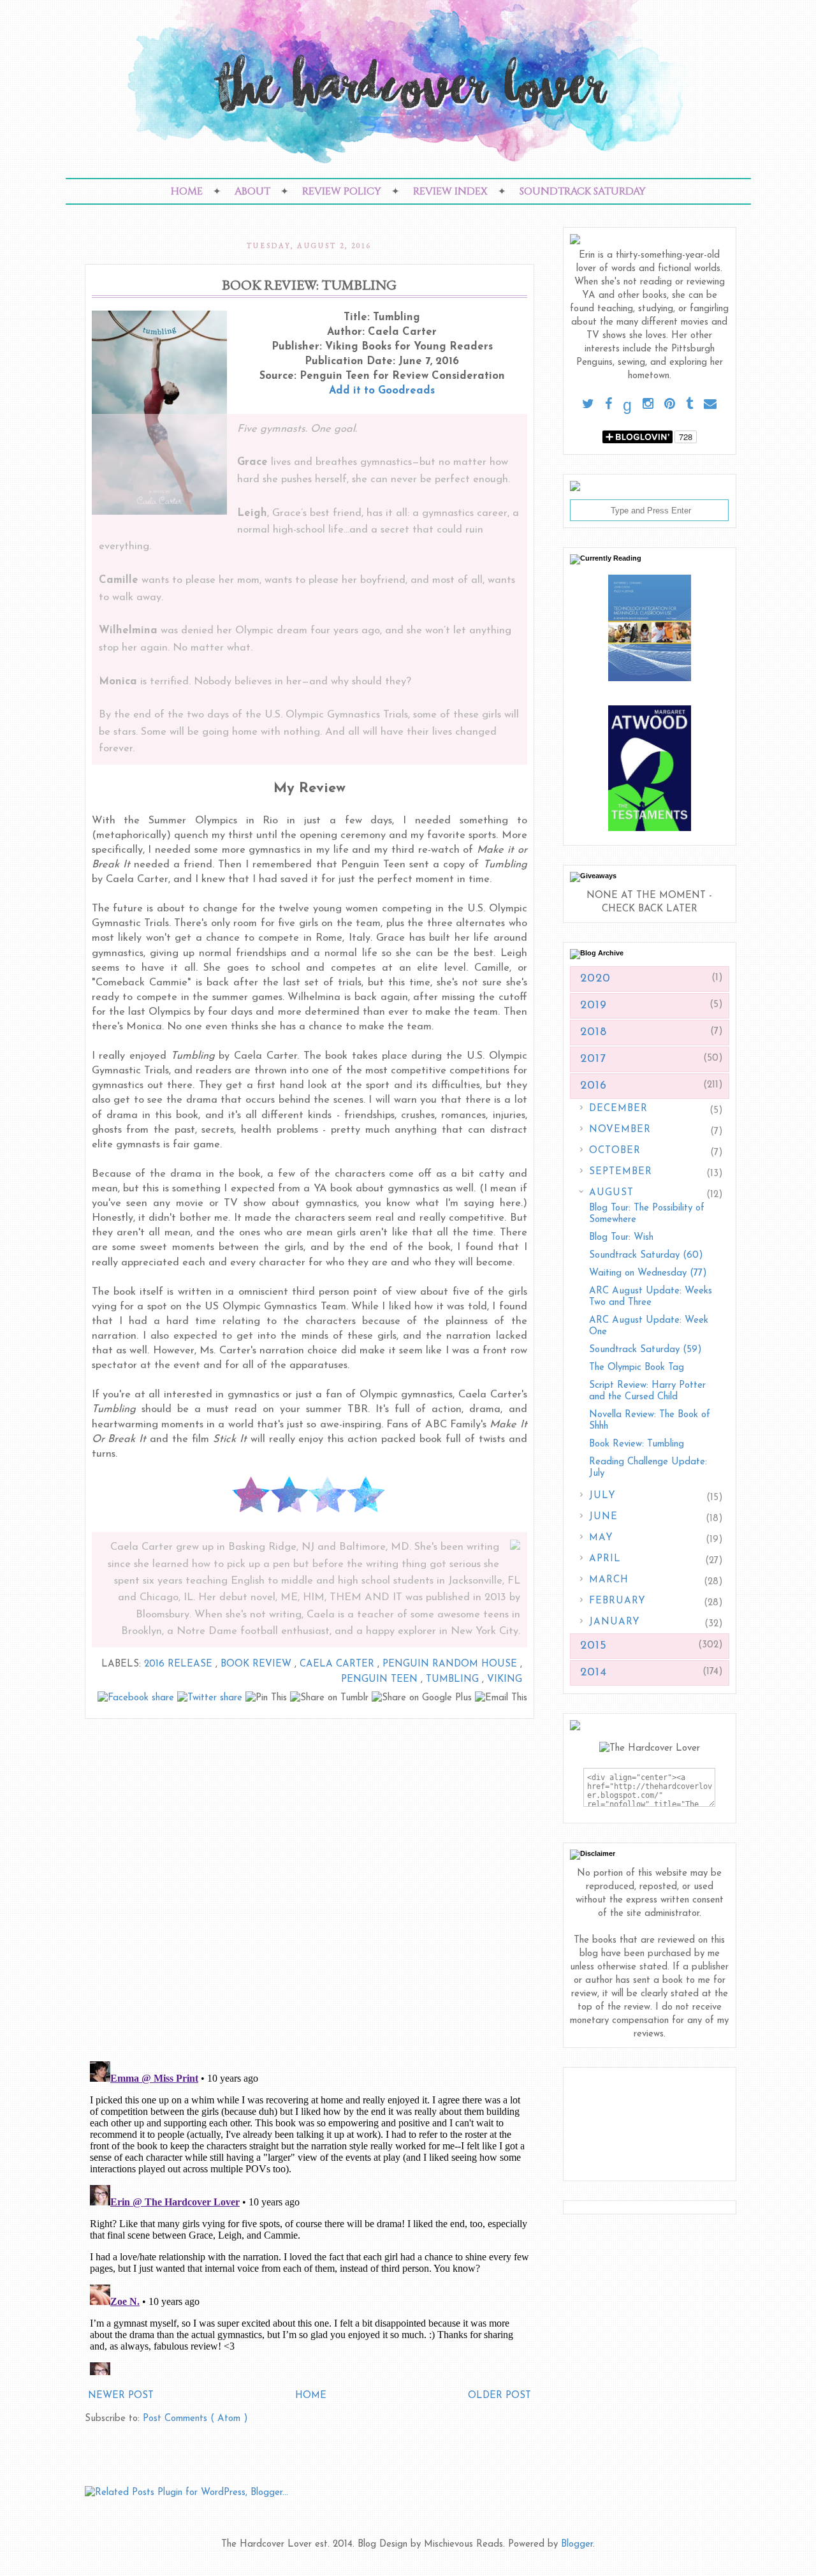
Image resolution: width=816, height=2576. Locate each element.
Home (311, 2396)
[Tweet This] (211, 1698)
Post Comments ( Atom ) (195, 2419)
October (615, 1151)
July (602, 1496)
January (615, 1622)
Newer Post (121, 2396)
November (620, 1130)
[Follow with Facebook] (608, 405)
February (617, 1601)
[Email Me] (710, 405)
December (618, 1109)
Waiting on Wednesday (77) (648, 1273)
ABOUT (252, 191)
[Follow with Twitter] (588, 405)
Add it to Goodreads (382, 391)
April (605, 1559)
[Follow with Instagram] (648, 405)
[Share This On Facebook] (137, 1698)
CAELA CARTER (339, 1664)
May (601, 1538)
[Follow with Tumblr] (689, 405)
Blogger (577, 2544)
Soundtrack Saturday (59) (645, 1350)
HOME (187, 191)
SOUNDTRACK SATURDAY (583, 191)
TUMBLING (454, 1680)
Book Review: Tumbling (637, 1444)
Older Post (499, 2396)
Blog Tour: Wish (621, 1238)
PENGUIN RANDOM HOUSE (451, 1664)
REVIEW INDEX (450, 191)
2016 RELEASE (180, 1664)
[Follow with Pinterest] (670, 405)
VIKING (505, 1680)
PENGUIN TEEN (381, 1680)
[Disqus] (310, 1885)
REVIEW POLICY (342, 191)
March (609, 1580)
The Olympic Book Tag (637, 1368)
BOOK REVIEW (258, 1664)
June (603, 1517)
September (621, 1172)
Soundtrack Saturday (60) (646, 1255)
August (611, 1193)
